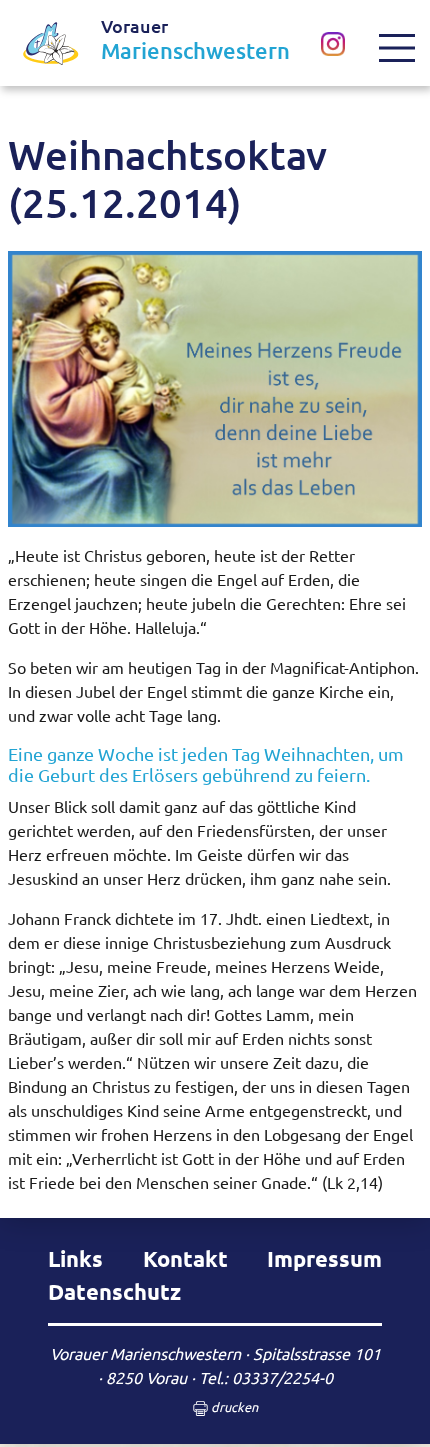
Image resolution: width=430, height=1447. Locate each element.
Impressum (324, 1258)
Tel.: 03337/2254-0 (266, 1377)
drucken (233, 1406)
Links (75, 1258)
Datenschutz (114, 1291)
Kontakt (185, 1258)
